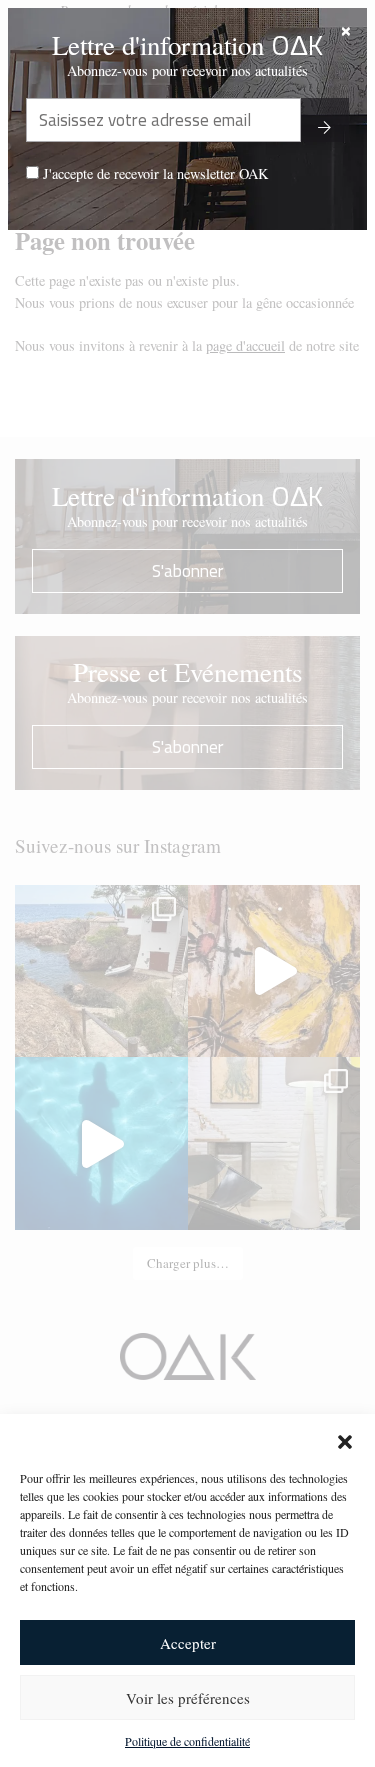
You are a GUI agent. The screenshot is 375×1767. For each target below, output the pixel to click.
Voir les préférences (188, 1698)
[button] (345, 1439)
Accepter (188, 1643)
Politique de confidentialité (187, 1741)
